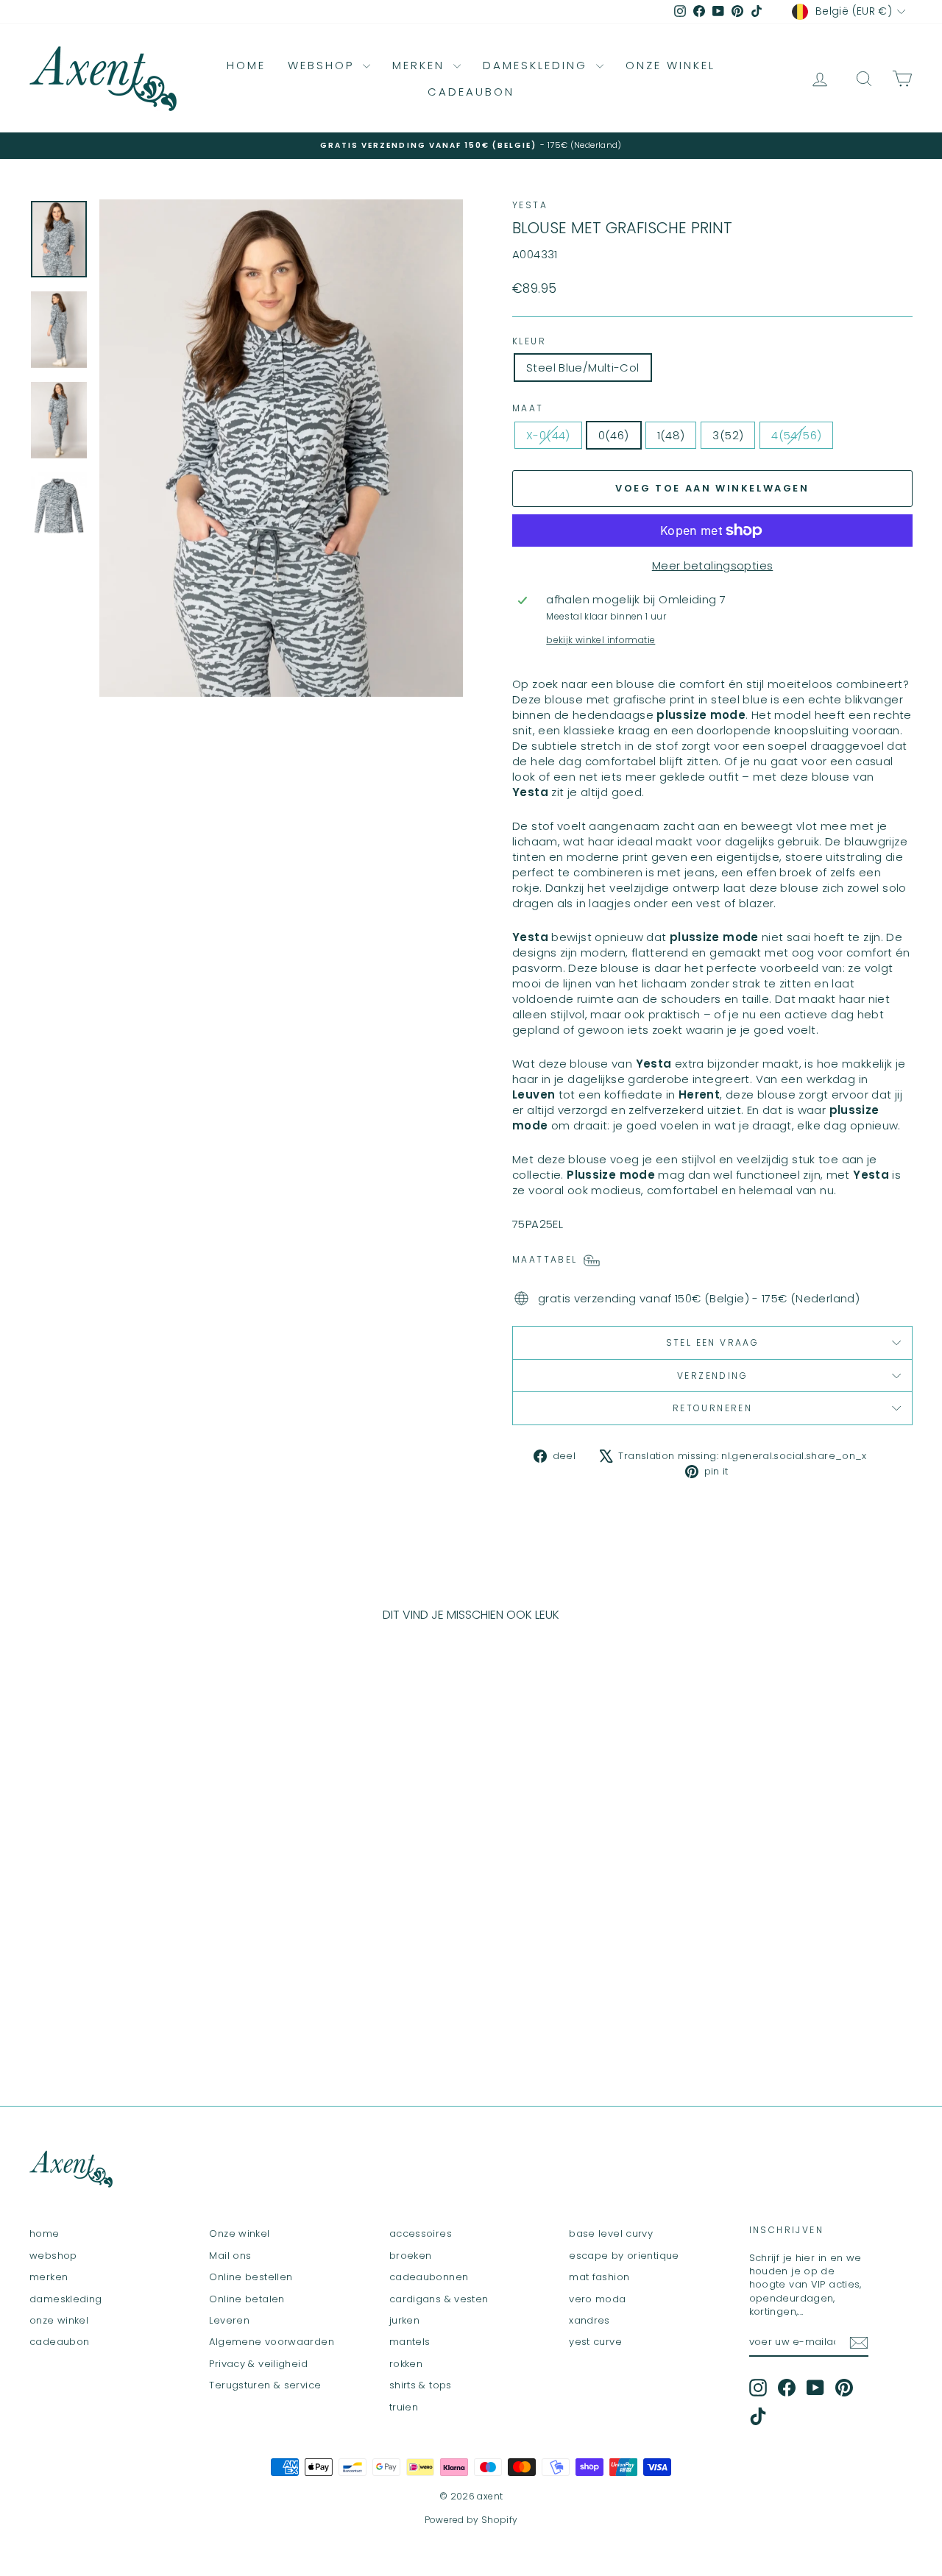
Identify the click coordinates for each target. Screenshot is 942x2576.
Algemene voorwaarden (272, 2342)
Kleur (529, 341)
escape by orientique (624, 2256)
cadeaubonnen (429, 2277)
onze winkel (670, 65)
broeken (411, 2256)
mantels (410, 2342)
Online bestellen (251, 2277)
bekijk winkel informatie (601, 640)
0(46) (614, 435)
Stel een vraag (713, 1342)
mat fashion (599, 2277)
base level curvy (611, 2233)
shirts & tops (421, 2385)
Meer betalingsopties (713, 565)
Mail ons (230, 2256)
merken (421, 65)
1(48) (671, 435)
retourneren (712, 1408)
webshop (323, 65)
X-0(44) (548, 435)
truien (404, 2407)
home (246, 65)
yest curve (595, 2342)
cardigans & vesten (439, 2299)
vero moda (597, 2299)
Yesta (530, 205)
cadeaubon (471, 92)
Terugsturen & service (265, 2385)
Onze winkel (239, 2233)
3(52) (728, 435)
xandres (589, 2320)
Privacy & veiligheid (258, 2364)
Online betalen (247, 2299)
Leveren (229, 2320)
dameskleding (538, 65)
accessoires (421, 2233)
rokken (406, 2364)
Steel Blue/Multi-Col (583, 368)
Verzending (712, 1376)
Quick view (134, 1958)
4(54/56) (796, 435)
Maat (528, 408)
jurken (404, 2320)
